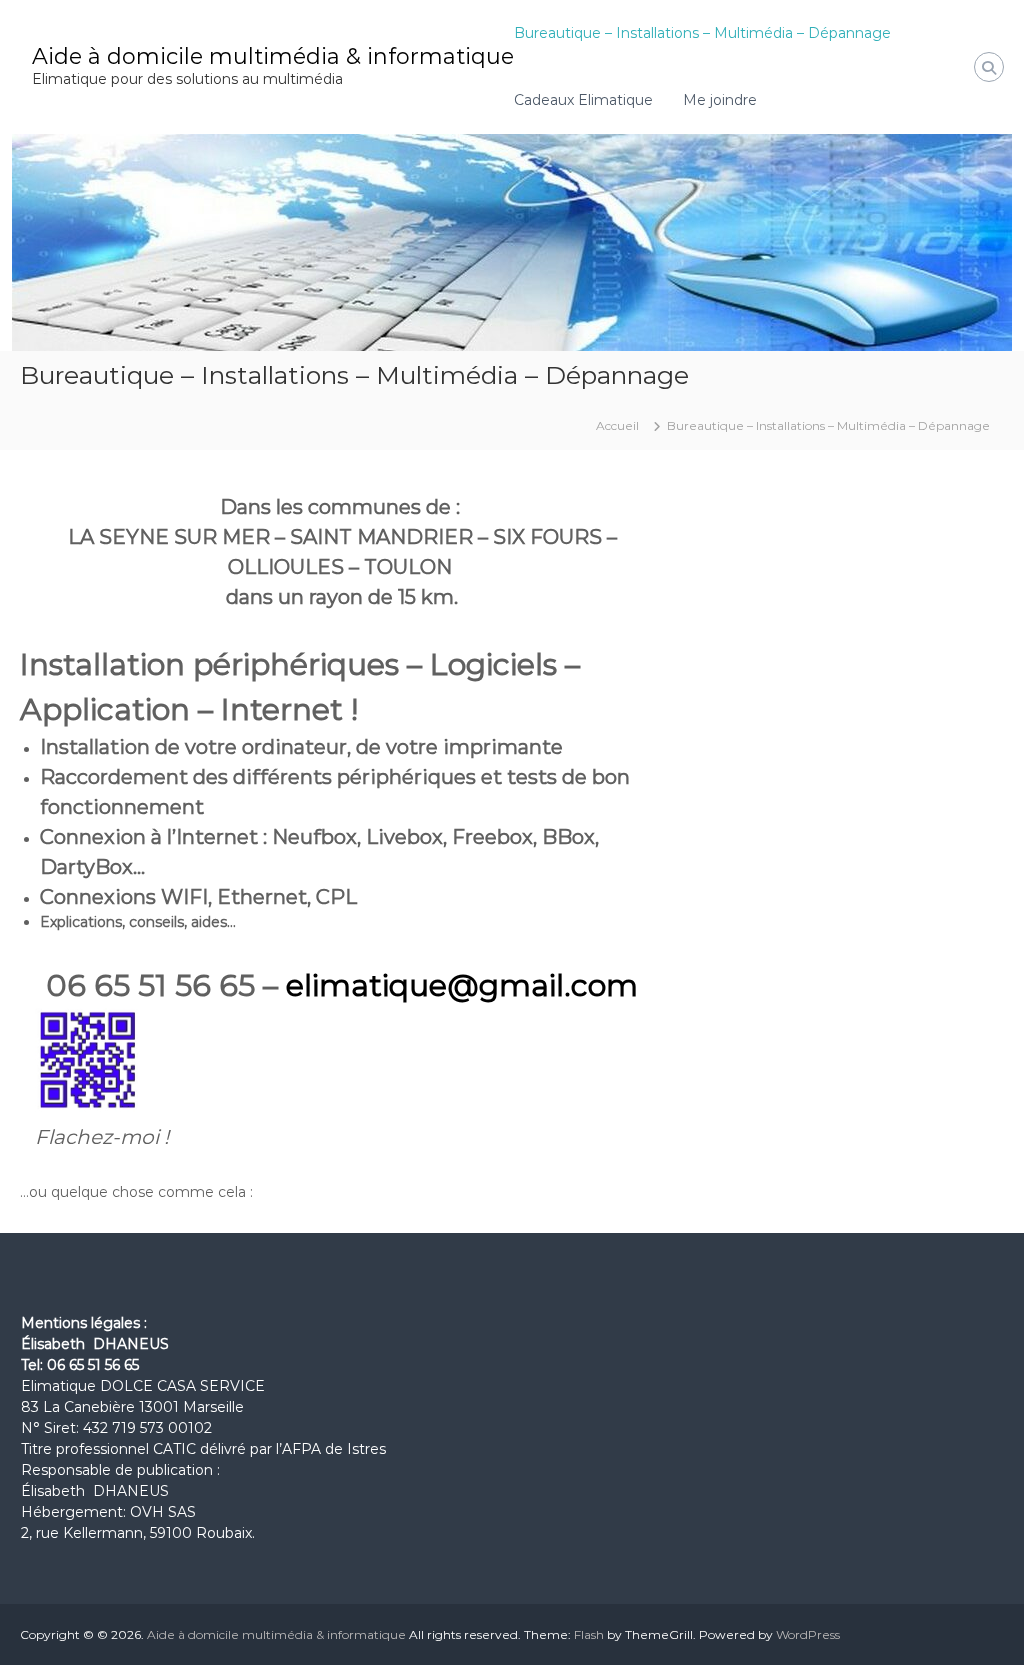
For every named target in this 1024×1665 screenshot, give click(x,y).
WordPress (808, 1634)
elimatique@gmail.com (462, 985)
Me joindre (720, 100)
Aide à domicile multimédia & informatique (273, 56)
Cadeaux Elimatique (583, 100)
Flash (589, 1634)
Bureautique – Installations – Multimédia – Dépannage (702, 33)
